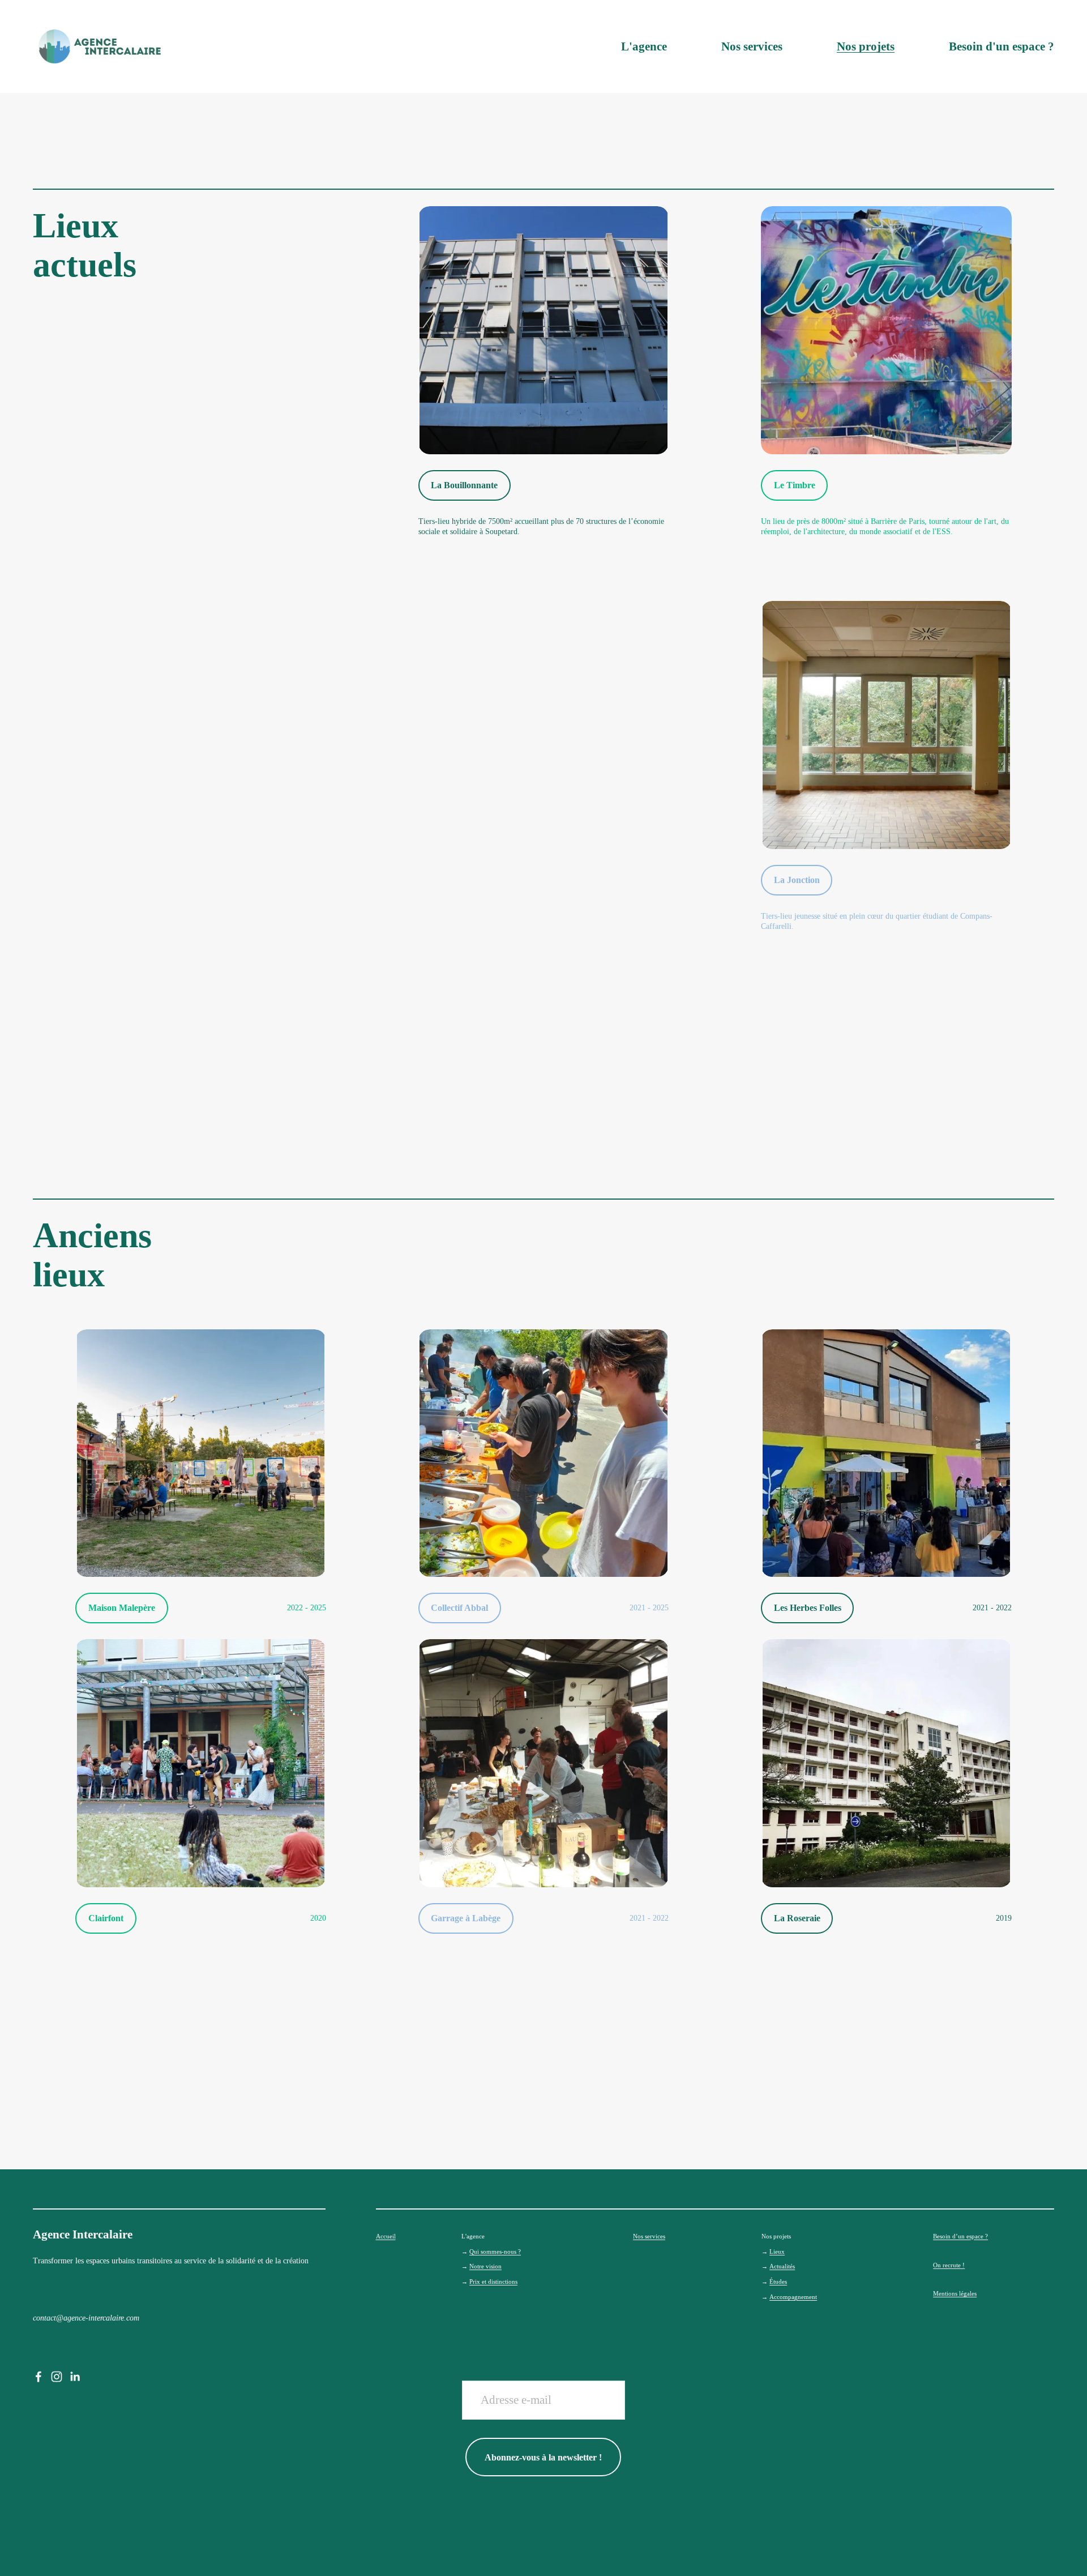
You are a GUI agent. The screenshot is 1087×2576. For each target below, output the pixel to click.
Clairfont (106, 1918)
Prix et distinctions (493, 2282)
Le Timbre (795, 485)
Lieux (777, 2252)
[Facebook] (38, 2377)
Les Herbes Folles (808, 1608)
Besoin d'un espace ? (1002, 46)
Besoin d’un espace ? (960, 2236)
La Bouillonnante (464, 485)
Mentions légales (955, 2294)
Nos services (752, 46)
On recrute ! (949, 2265)
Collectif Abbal (459, 1608)
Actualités (782, 2266)
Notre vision (485, 2266)
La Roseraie (797, 1918)
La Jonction (797, 880)
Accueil (386, 2236)
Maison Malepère (122, 1608)
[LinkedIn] (75, 2377)
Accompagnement (793, 2297)
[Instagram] (57, 2377)
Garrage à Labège (466, 1918)
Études (778, 2282)
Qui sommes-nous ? (495, 2252)
